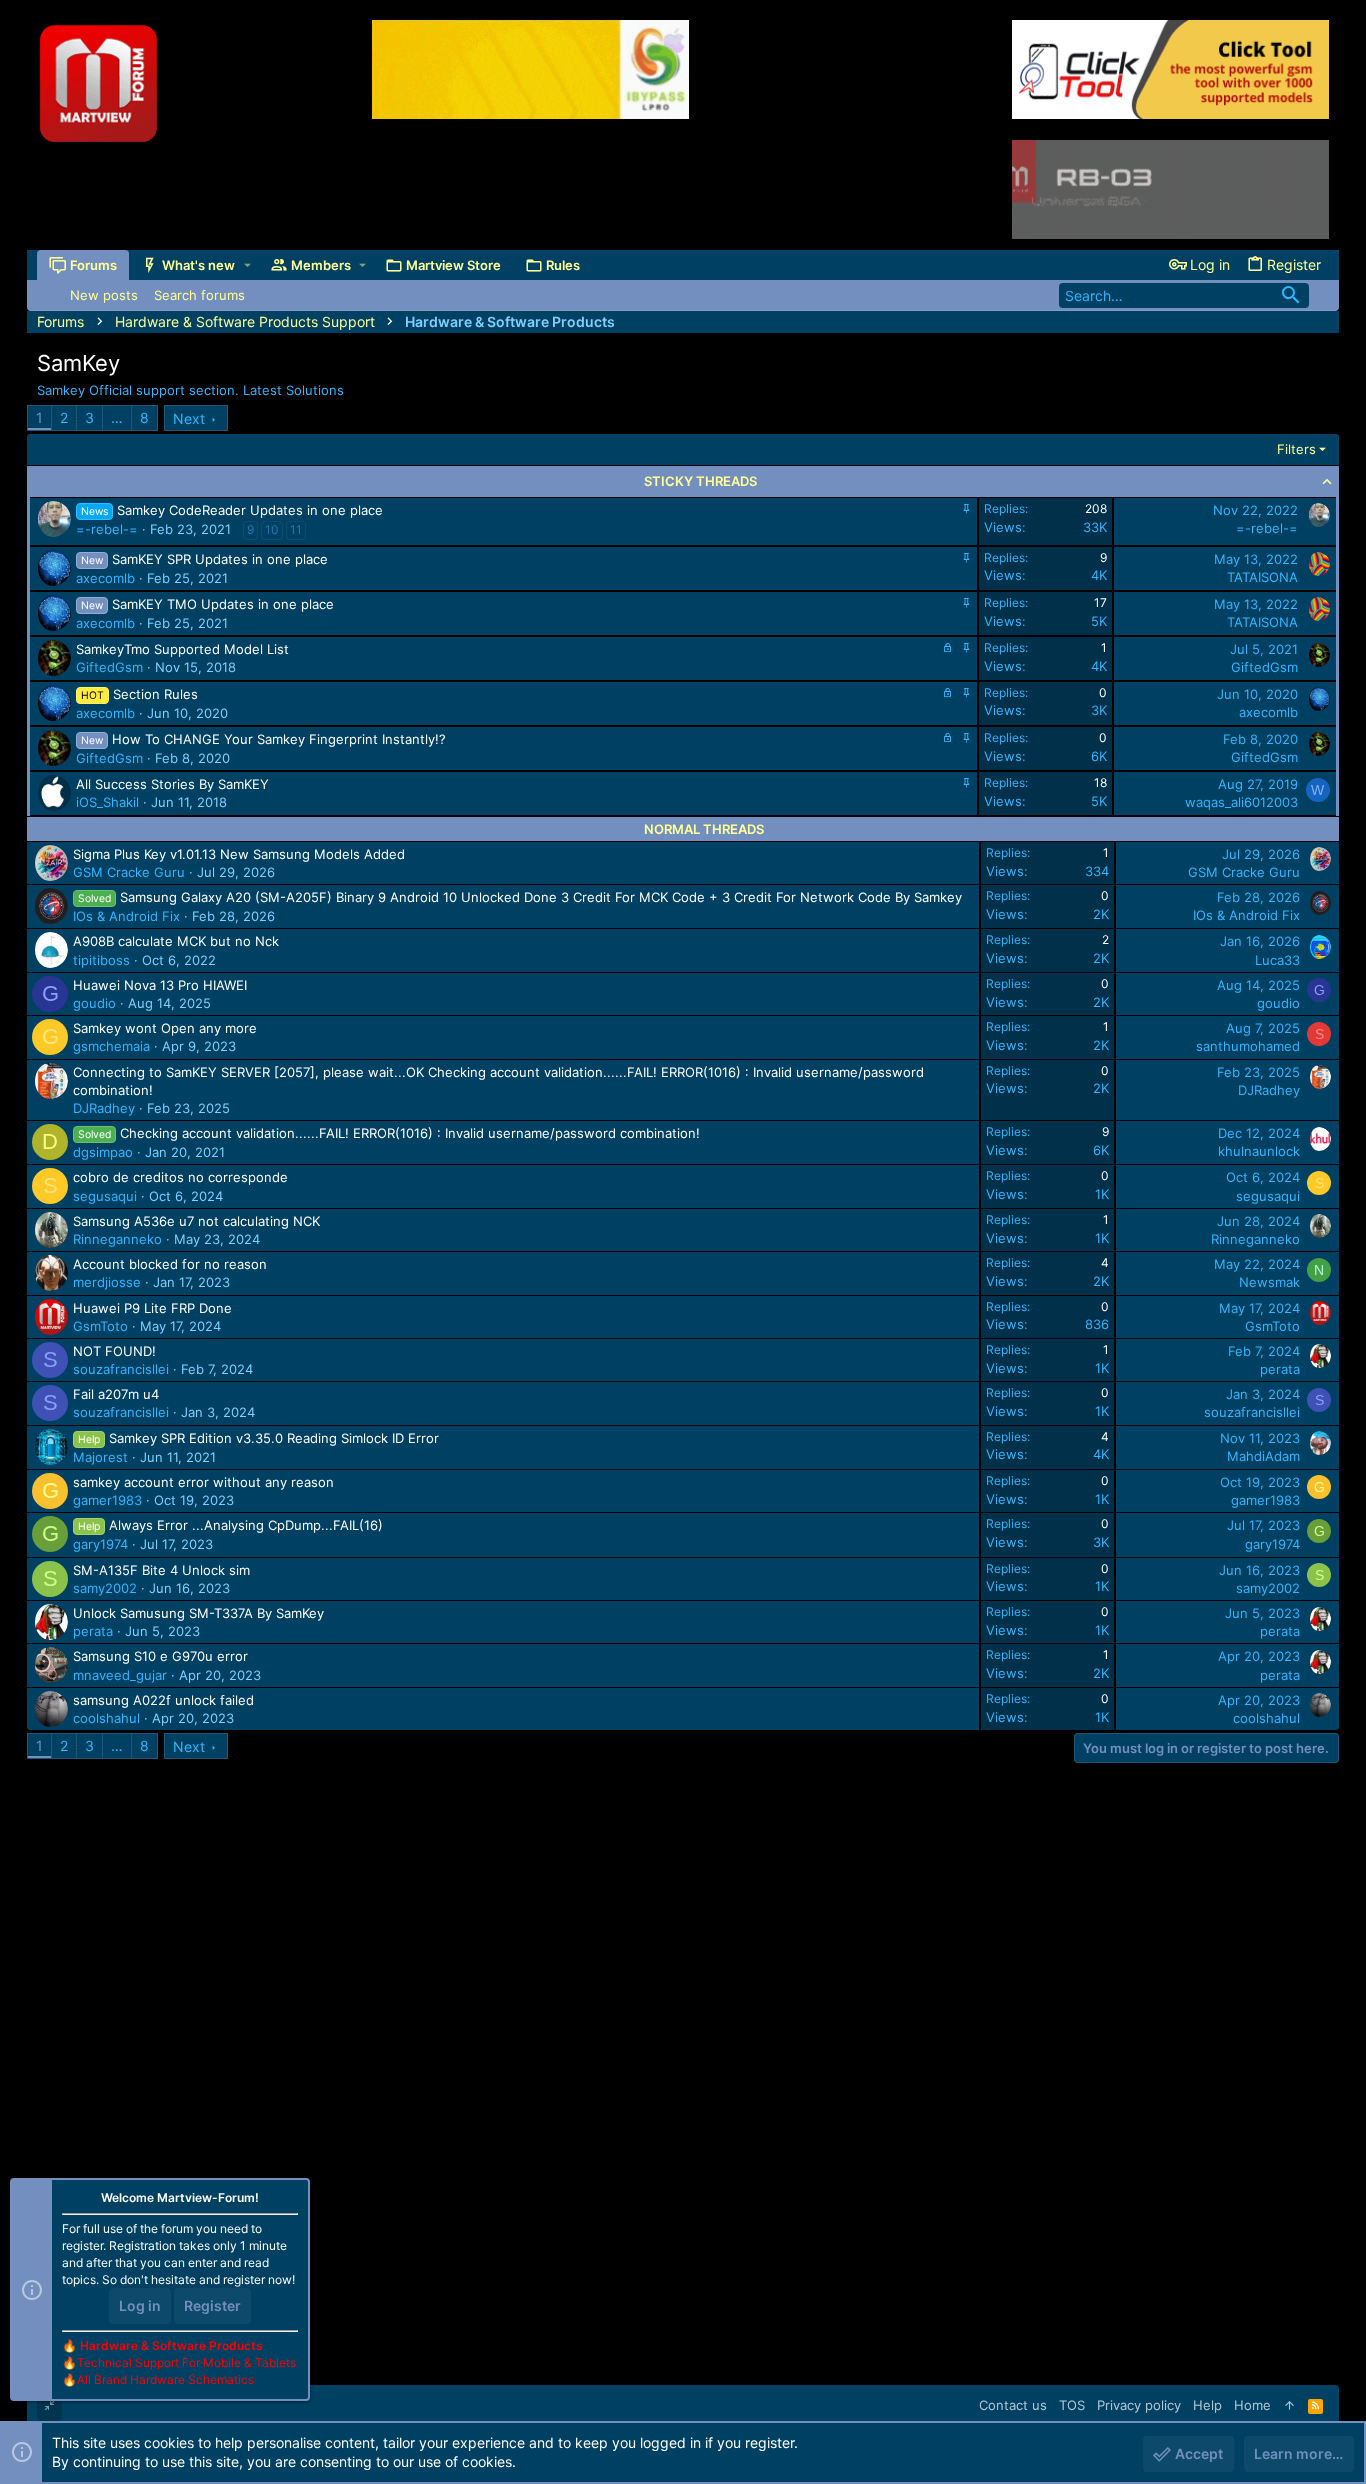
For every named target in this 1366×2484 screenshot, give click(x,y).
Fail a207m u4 (116, 1394)
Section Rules (155, 694)
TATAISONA (1262, 577)
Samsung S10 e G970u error (160, 1656)
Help (1207, 2405)
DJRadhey (104, 1108)
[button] (247, 265)
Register (212, 2305)
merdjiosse (107, 1282)
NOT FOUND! (114, 1351)
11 (296, 529)
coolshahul (106, 1718)
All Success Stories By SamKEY (172, 784)
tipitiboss (101, 960)
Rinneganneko (117, 1239)
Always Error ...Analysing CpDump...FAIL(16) (246, 1525)
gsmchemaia (111, 1046)
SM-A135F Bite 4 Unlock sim (161, 1570)
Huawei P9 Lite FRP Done (152, 1308)
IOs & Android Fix (126, 916)
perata (1280, 1369)
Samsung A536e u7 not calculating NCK (196, 1221)
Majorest (100, 1457)
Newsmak (1269, 1282)
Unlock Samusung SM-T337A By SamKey (198, 1613)
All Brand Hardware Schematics (165, 2379)
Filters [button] (1296, 449)
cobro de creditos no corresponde (180, 1177)
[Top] (1289, 2405)
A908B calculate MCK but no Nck (176, 941)
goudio (94, 1003)
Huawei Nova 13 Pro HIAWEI (160, 985)
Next (189, 418)
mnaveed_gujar (120, 1675)
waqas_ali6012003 (1241, 802)
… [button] (117, 417)
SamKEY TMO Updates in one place (223, 604)
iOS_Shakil (107, 802)
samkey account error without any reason (203, 1482)
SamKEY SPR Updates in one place (220, 559)
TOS (1072, 2405)
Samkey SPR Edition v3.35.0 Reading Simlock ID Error (274, 1438)
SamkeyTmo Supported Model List (182, 649)
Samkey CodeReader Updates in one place (250, 510)
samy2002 (105, 1588)
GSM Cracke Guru (129, 872)
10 (272, 529)
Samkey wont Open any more (165, 1028)
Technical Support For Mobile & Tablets (186, 2362)
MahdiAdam (1263, 1456)
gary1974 (100, 1544)
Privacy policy (1139, 2405)
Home (1252, 2405)
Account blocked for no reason (170, 1264)
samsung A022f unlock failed (163, 1700)
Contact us (1013, 2405)
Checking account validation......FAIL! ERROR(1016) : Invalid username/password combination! (410, 1133)
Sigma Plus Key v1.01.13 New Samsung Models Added (239, 854)
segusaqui (105, 1196)
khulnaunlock (1259, 1151)
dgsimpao (103, 1152)
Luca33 (1277, 960)
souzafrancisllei (121, 1369)
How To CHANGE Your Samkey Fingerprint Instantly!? (279, 739)
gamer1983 (107, 1500)
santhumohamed (1248, 1046)
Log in (140, 2305)
